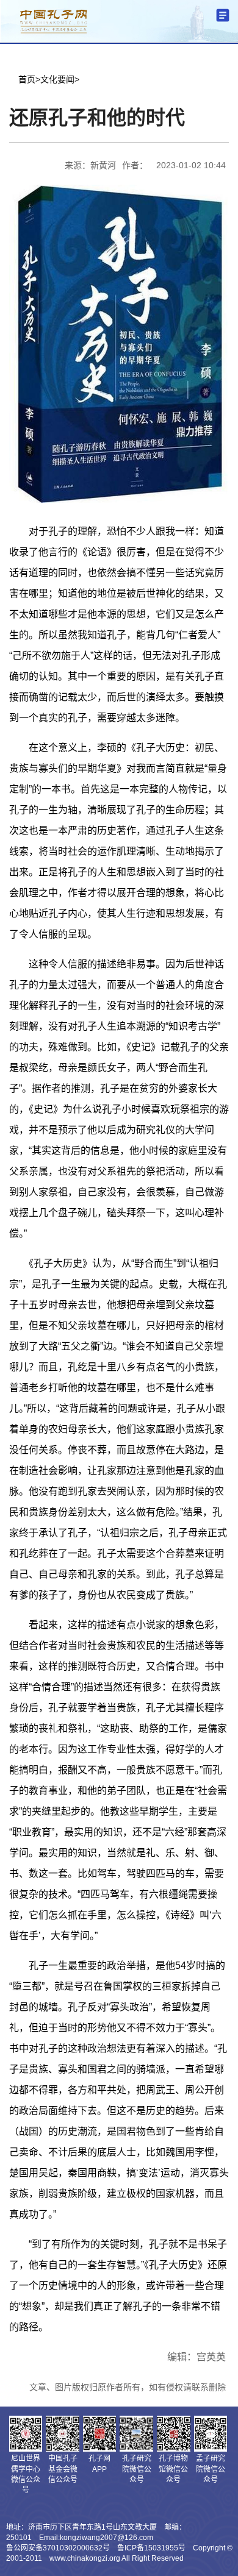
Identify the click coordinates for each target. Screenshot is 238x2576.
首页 (27, 79)
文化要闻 (57, 79)
